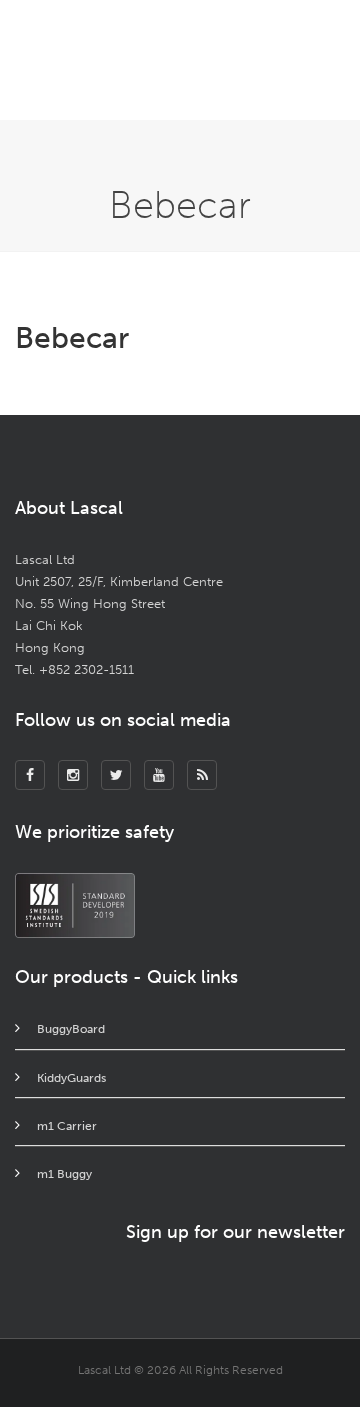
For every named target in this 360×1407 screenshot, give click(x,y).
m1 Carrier (67, 1126)
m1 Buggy (64, 1174)
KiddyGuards (71, 1078)
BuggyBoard (71, 1029)
